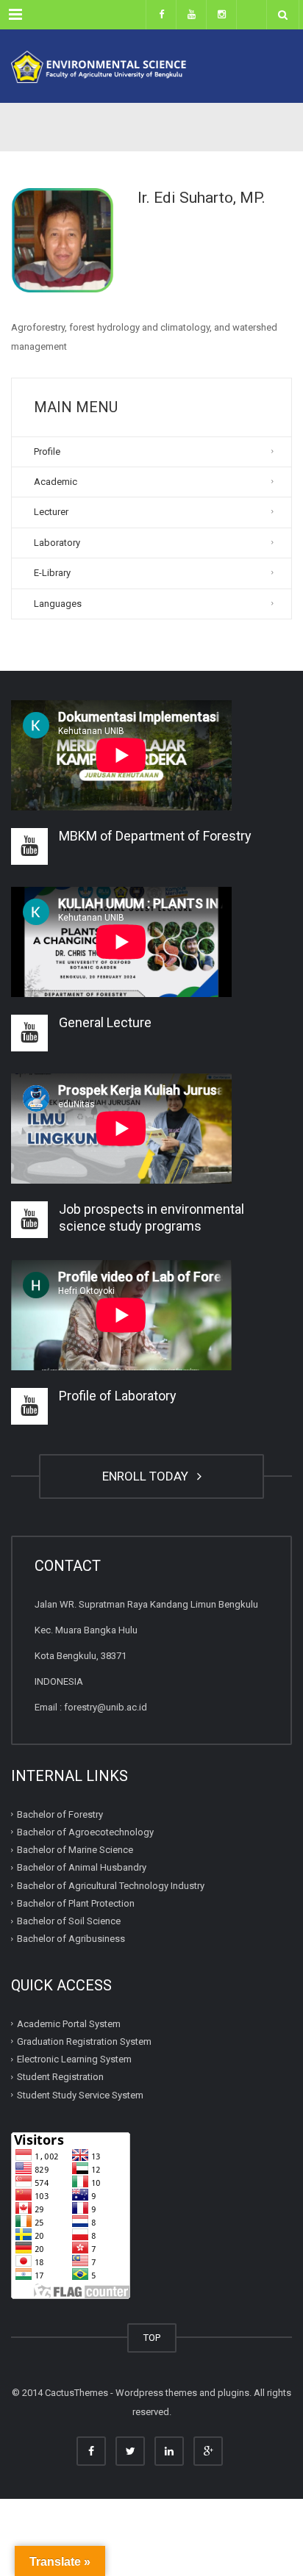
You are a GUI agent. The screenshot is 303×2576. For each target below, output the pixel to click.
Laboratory (57, 543)
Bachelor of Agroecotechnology (85, 1832)
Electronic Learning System (74, 2059)
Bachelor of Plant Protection (76, 1903)
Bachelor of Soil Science (69, 1921)
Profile (47, 451)
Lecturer (51, 512)
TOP (152, 2338)
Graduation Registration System (84, 2041)
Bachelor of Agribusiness (71, 1939)
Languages (58, 604)
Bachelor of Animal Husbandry (82, 1867)
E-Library (52, 573)
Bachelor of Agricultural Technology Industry (111, 1885)
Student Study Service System (80, 2094)
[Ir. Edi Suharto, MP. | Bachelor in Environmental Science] (151, 66)
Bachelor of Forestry (60, 1814)
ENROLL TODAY (148, 1476)
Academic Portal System (69, 2023)
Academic (56, 482)
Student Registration (60, 2077)
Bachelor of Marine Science (75, 1850)
